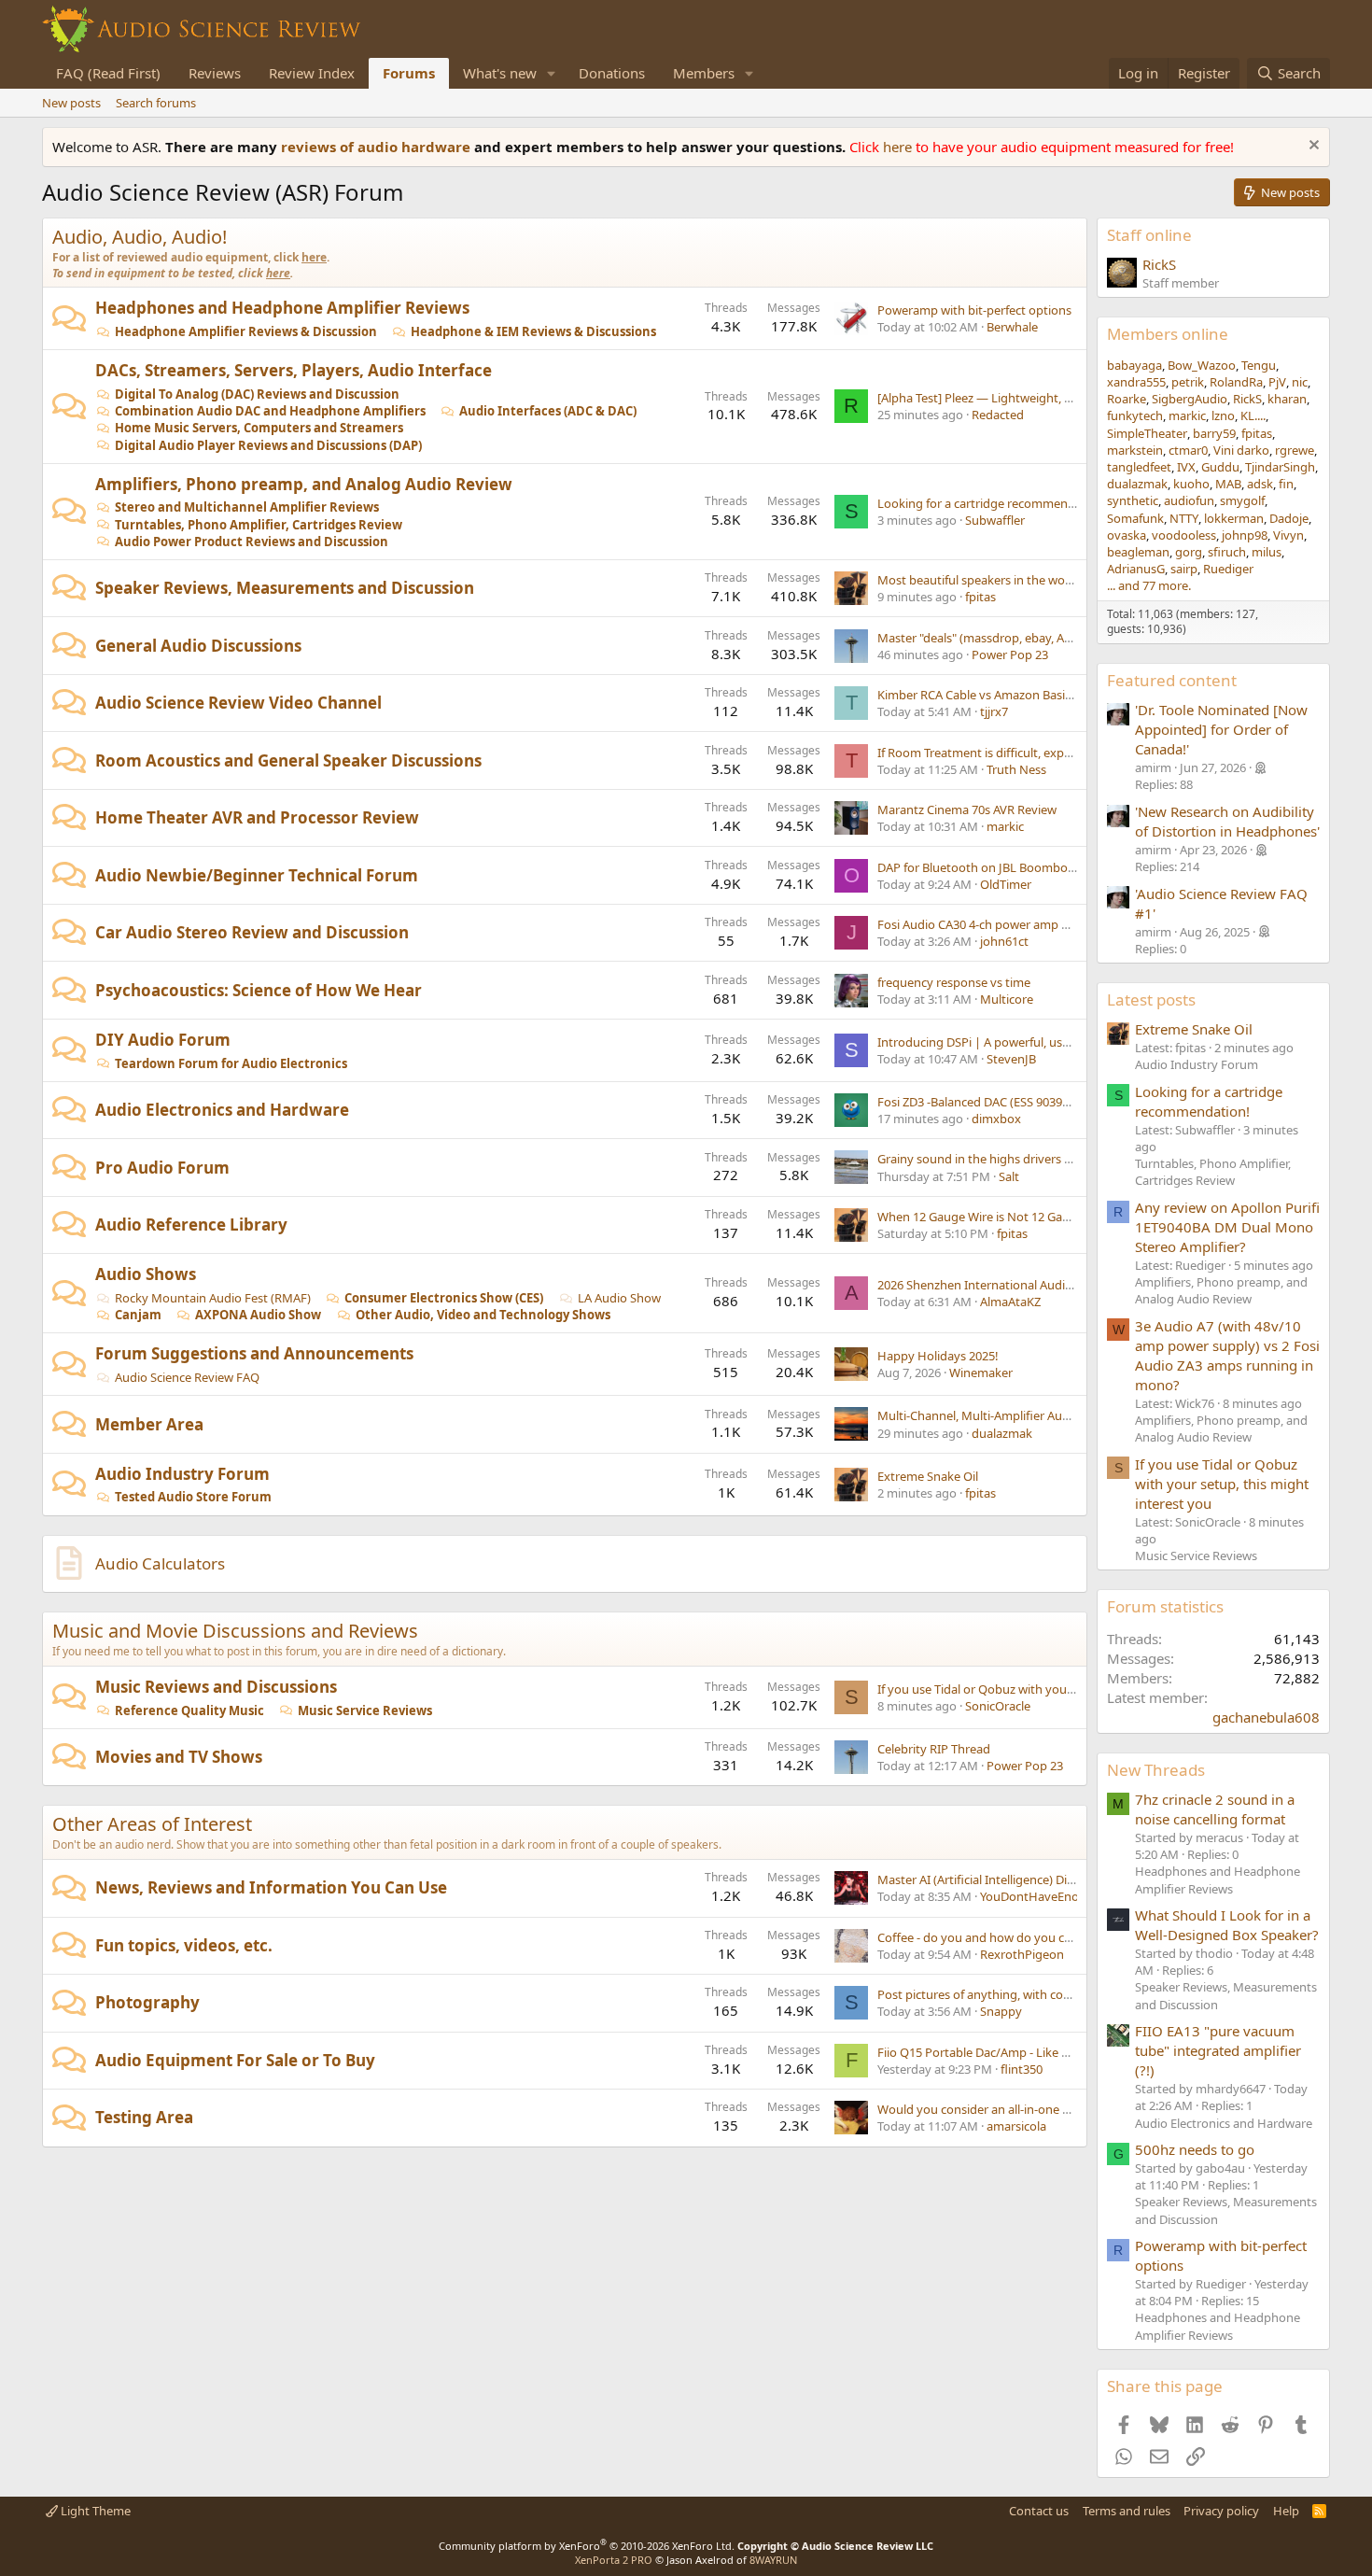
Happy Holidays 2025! (938, 1356)
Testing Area (144, 2117)
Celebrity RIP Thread (934, 1749)
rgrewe (1295, 450)
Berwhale (1012, 327)
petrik (1188, 382)
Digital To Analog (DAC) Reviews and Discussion (257, 394)
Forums (409, 73)
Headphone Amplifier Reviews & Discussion (246, 331)
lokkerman (1234, 518)
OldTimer (1006, 884)
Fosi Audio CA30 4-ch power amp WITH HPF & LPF (1015, 924)
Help (1286, 2511)
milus (1267, 552)
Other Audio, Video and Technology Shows (483, 1315)
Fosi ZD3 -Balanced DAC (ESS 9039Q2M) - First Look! (1019, 1102)
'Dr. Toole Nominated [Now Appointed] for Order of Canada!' (1221, 729)
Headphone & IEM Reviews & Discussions (533, 331)
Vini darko (1241, 450)
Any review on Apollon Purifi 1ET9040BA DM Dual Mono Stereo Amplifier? (1227, 1227)
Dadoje (1289, 518)
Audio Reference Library (191, 1225)
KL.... (1253, 415)
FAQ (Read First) (108, 73)
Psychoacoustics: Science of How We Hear (259, 990)
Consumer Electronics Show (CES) (444, 1298)
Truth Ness (1016, 769)
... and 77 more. (1149, 585)
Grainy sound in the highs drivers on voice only (1008, 1159)
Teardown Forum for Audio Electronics (231, 1063)
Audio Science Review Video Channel (238, 703)
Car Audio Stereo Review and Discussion (252, 932)
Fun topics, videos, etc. (184, 1945)
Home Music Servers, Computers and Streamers (259, 428)
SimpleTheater (1147, 433)
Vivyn (1288, 535)
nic (1300, 382)
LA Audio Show (619, 1298)
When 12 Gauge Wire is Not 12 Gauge (980, 1217)
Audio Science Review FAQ (187, 1377)
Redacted (998, 415)
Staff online (1149, 235)
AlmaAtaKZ (1010, 1302)
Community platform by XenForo (587, 2546)
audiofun (1189, 500)
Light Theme (94, 2511)
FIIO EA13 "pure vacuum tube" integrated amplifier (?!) (1218, 2050)
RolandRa (1236, 382)
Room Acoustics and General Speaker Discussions (288, 760)
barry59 (1214, 433)
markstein (1135, 450)
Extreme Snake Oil (928, 1476)
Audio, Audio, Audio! (140, 237)
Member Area (149, 1424)
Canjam (138, 1315)
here (899, 147)
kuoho (1191, 484)
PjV (1277, 382)
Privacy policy (1221, 2511)
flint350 (1022, 2069)
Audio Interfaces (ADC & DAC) (548, 411)
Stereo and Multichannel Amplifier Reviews (247, 507)
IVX (1186, 467)
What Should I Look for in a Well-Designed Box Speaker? (1227, 1925)
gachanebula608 (1266, 1717)
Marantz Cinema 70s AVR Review (967, 809)
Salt (1009, 1176)
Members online (1168, 334)
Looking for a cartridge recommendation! (993, 503)
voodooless (1184, 535)
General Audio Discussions (198, 646)
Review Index (312, 73)
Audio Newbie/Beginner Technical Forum (257, 875)
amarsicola (1016, 2126)
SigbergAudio (1190, 399)
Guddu (1220, 467)
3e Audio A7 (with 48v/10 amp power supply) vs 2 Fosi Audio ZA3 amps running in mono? (1227, 1355)
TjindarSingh (1280, 467)
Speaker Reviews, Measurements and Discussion (285, 588)
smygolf (1242, 500)
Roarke (1127, 399)
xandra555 (1136, 382)
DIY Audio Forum (163, 1040)
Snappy (1001, 2011)
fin (1286, 484)
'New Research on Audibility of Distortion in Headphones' (1227, 821)
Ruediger (1228, 569)
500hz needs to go (1195, 2149)
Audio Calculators (160, 1563)
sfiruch (1227, 552)
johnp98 (1245, 535)
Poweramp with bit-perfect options (974, 310)
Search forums (156, 103)
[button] (552, 73)
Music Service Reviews (365, 1710)
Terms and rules (1127, 2511)
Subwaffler (995, 520)
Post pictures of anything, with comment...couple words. (1034, 1994)
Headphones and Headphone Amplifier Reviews (282, 308)
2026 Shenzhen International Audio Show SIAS (1005, 1285)
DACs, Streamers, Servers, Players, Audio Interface (294, 370)
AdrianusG (1136, 569)
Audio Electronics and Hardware (222, 1110)
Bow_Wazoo (1202, 365)
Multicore (1007, 999)
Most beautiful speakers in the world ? (983, 580)
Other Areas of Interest (152, 1824)
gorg (1189, 552)
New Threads (1156, 1770)
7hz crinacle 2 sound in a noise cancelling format (1215, 1809)
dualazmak (1002, 1433)
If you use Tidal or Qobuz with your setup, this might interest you (1058, 1689)
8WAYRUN (773, 2560)
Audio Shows (146, 1274)
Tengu (1259, 365)
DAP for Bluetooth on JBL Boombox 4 (980, 867)
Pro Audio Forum (162, 1168)
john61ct (1004, 941)
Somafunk (1135, 518)
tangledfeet (1139, 467)
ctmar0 (1188, 450)
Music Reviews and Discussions (216, 1687)
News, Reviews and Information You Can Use (271, 1887)
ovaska (1127, 535)
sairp (1184, 569)
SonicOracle (998, 1706)
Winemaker (981, 1372)
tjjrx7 (994, 711)
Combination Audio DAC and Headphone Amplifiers (270, 411)
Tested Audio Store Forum (193, 1497)
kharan (1287, 399)
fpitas (980, 597)
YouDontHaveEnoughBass (1053, 1896)
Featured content (1172, 680)
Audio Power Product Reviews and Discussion (252, 542)
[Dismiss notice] (1312, 147)
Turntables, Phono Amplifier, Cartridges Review (259, 525)
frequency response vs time (954, 982)
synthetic (1133, 500)
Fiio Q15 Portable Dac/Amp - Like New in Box (1001, 2052)
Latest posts (1151, 999)
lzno (1223, 415)
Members (704, 73)
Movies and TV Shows (179, 1757)
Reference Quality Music (189, 1710)
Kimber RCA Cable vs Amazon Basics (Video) (998, 695)
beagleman (1138, 552)
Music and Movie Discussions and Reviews (235, 1631)
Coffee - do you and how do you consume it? (1001, 1937)
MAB (1228, 484)
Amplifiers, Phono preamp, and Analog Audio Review (304, 484)
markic (1005, 826)
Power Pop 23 (1010, 655)
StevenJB (1011, 1059)
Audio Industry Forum (182, 1474)
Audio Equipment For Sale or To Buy (235, 2060)
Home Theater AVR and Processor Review (257, 817)
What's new (500, 73)
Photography (147, 2002)
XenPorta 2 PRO (614, 2560)
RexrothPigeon (1022, 1954)
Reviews (215, 73)
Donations (612, 73)
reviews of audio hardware (378, 147)
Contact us (1039, 2511)
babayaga (1134, 365)
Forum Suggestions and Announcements (254, 1353)
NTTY (1184, 518)
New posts (71, 103)
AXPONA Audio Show (258, 1315)
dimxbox (996, 1119)
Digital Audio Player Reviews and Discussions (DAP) (268, 445)
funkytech (1135, 415)
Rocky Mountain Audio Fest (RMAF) (213, 1298)
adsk (1260, 484)
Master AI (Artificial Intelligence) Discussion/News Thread (1035, 1879)
